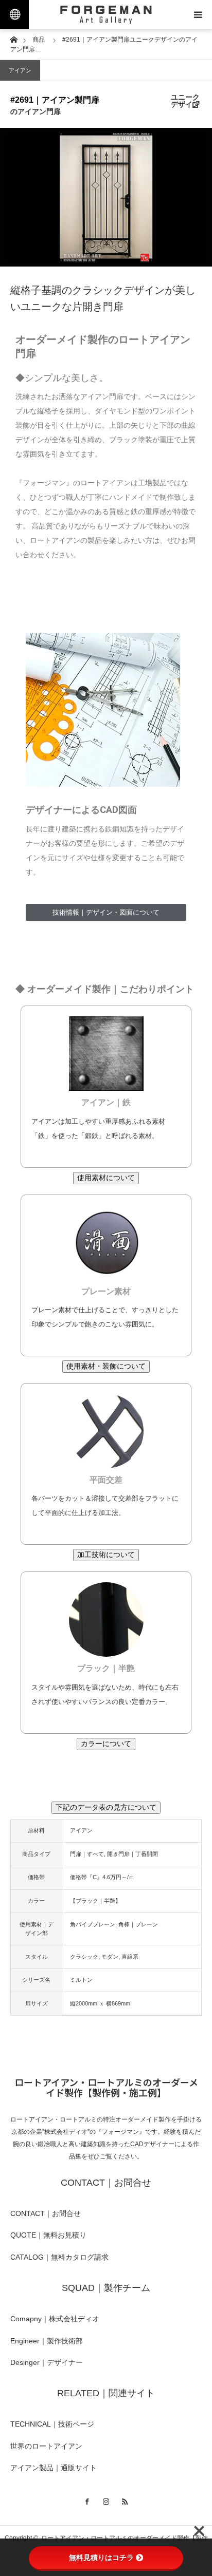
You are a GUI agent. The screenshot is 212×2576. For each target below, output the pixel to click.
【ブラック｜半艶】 (95, 1901)
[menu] (198, 14)
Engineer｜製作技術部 (47, 2341)
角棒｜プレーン (138, 1924)
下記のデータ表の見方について (106, 1807)
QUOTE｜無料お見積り (48, 2235)
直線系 (130, 1957)
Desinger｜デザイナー (47, 2362)
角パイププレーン (93, 1924)
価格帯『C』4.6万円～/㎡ (102, 1877)
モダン (110, 1957)
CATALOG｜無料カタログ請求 (59, 2257)
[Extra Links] (14, 14)
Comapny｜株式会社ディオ (55, 2319)
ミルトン (81, 1980)
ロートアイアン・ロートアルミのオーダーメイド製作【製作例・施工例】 (106, 2087)
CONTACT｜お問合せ (46, 2213)
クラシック (84, 1957)
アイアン (20, 70)
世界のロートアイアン (46, 2446)
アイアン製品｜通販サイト (54, 2468)
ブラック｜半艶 (106, 1668)
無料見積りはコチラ (101, 2558)
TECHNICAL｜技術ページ (52, 2424)
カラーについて (106, 1744)
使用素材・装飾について (106, 1366)
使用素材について (106, 1178)
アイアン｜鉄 (106, 1102)
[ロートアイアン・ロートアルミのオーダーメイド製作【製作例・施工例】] (106, 14)
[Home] (14, 39)
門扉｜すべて (87, 1854)
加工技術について (106, 1555)
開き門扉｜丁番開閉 (132, 1854)
